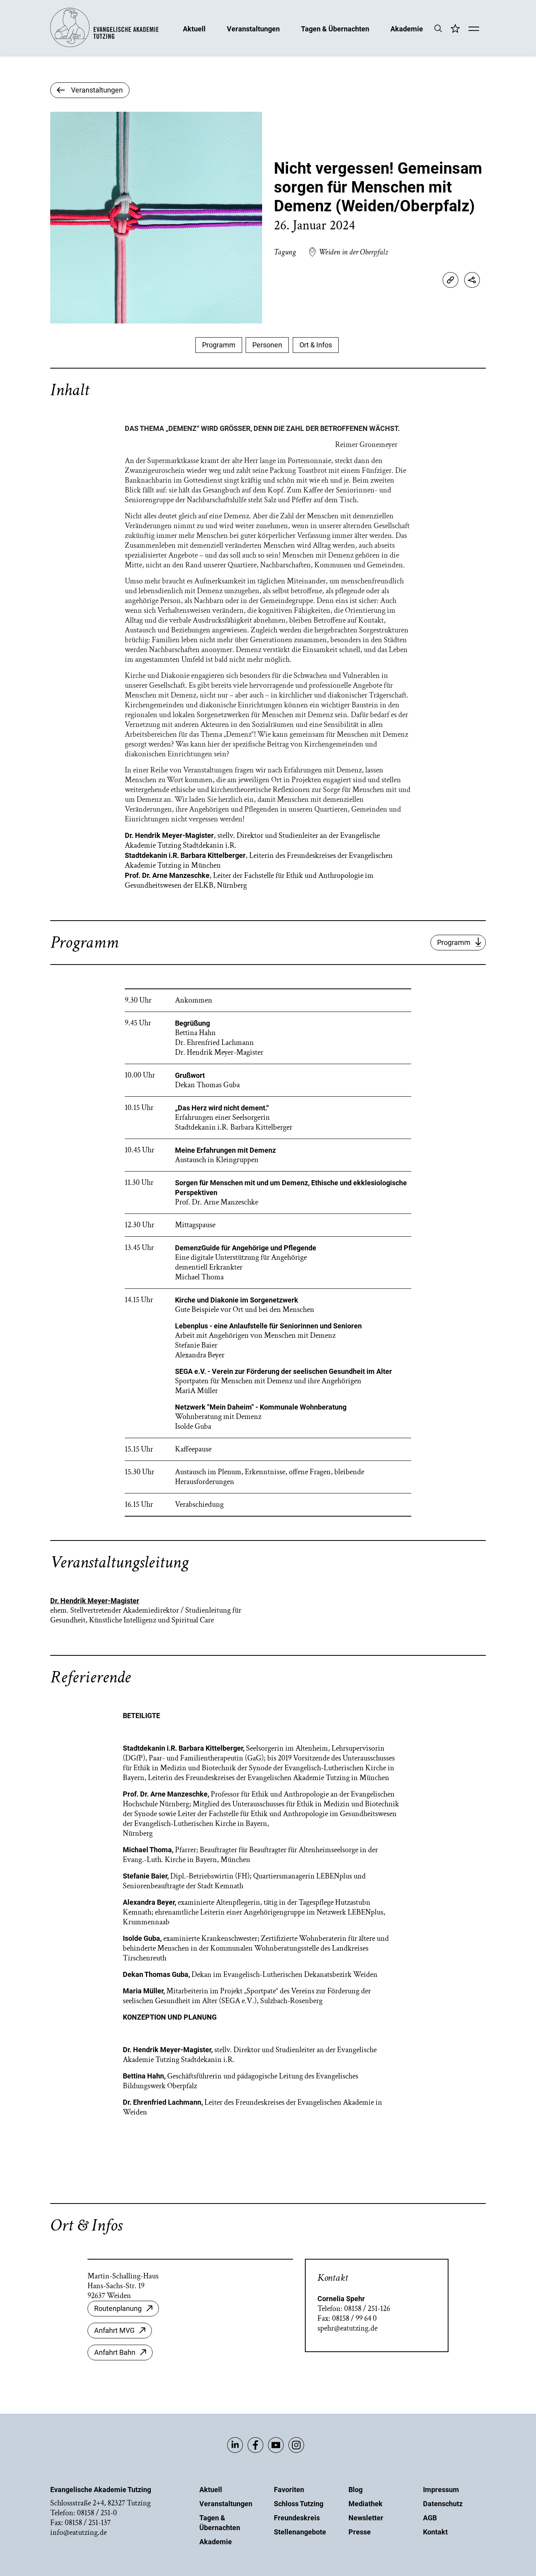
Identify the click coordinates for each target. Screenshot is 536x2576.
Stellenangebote (300, 2532)
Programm (219, 345)
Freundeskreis (297, 2518)
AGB (430, 2518)
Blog (356, 2490)
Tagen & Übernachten (335, 28)
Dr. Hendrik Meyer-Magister (95, 1601)
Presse (360, 2532)
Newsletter (366, 2518)
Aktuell (194, 28)
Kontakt (435, 2532)
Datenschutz (443, 2504)
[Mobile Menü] (474, 29)
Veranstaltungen (253, 28)
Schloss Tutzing (299, 2504)
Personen (267, 345)
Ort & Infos (316, 345)
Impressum (441, 2490)
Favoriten (289, 2490)
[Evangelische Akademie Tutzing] (105, 45)
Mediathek (366, 2504)
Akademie (407, 28)
